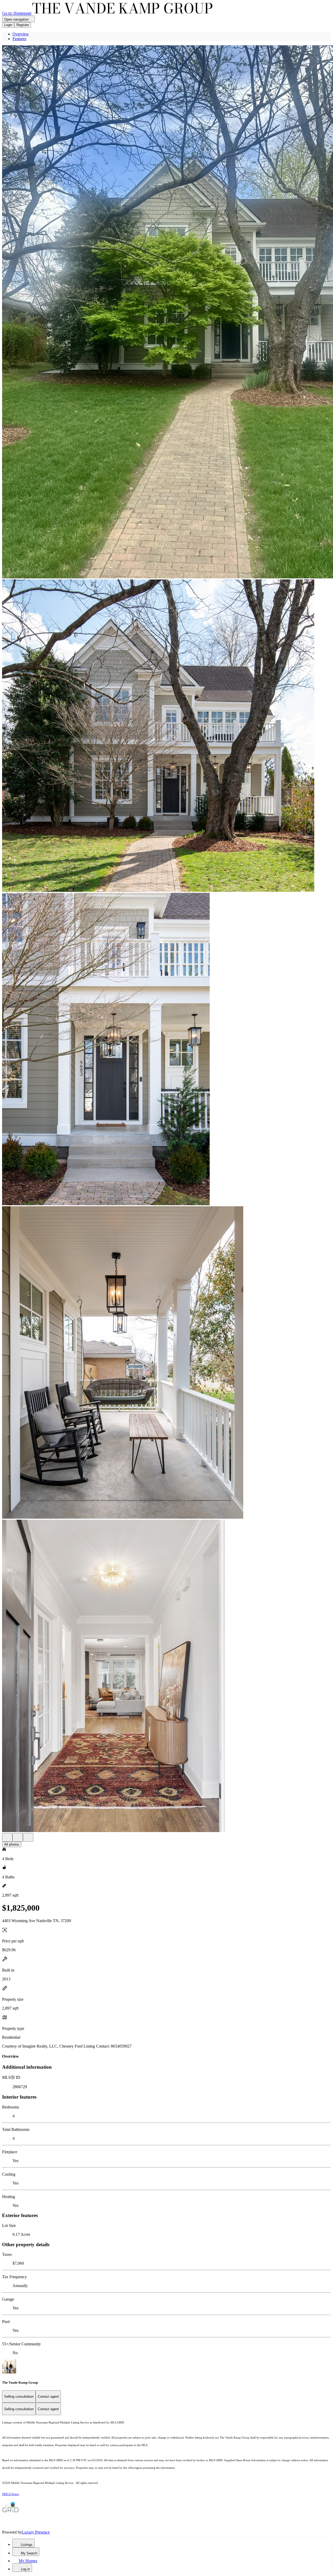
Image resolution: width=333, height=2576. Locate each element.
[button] (166, 312)
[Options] (7, 1837)
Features (19, 39)
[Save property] (18, 1837)
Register (23, 25)
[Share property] (28, 1837)
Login (8, 25)
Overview (21, 34)
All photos (12, 1844)
